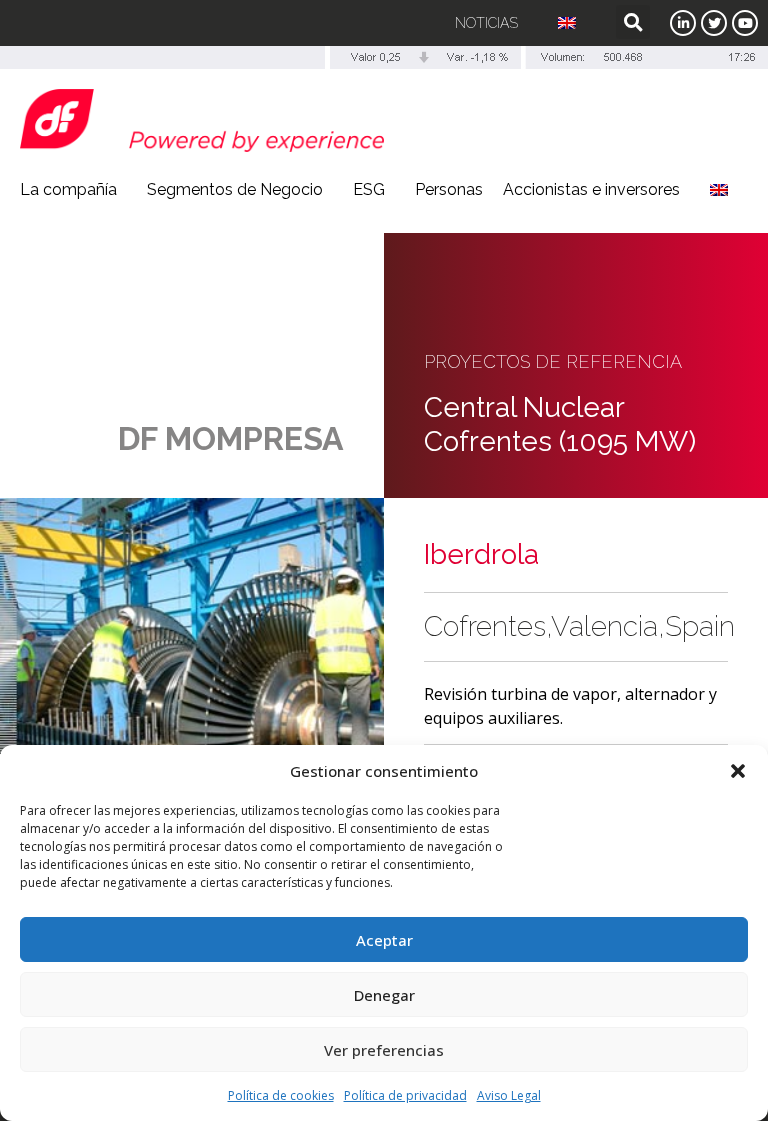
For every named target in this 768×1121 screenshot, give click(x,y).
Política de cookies (281, 1095)
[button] (738, 771)
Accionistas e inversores (591, 189)
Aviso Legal (509, 1095)
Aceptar (384, 940)
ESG (369, 189)
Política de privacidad (405, 1095)
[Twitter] (714, 23)
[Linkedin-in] (683, 23)
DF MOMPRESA (231, 438)
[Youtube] (745, 23)
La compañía (68, 189)
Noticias (486, 23)
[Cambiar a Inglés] (567, 23)
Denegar (384, 995)
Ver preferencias (384, 1050)
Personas (449, 189)
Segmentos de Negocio (235, 189)
